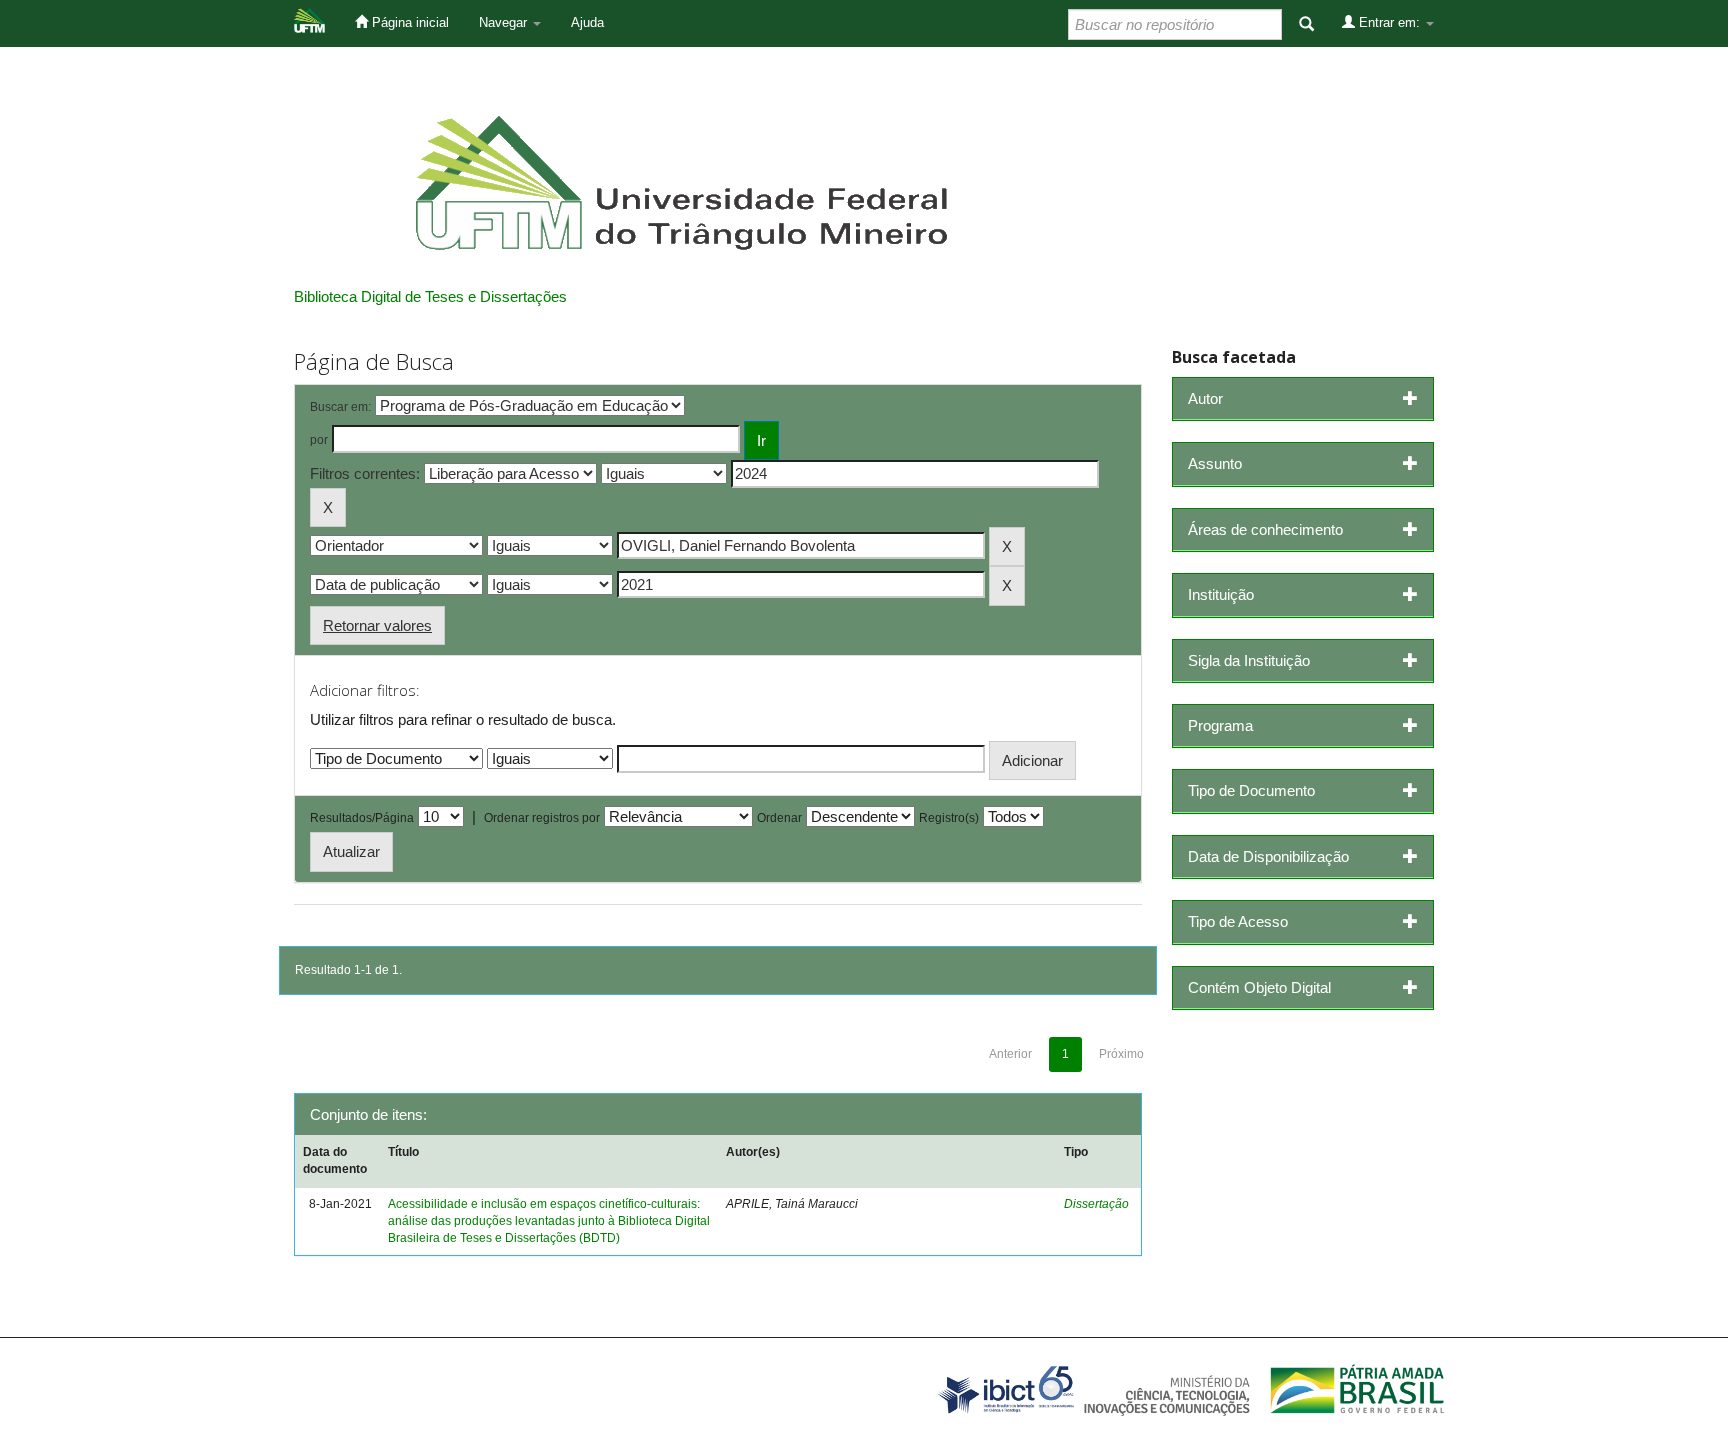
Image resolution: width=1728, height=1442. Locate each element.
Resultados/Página (362, 818)
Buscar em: (340, 407)
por (319, 440)
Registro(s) (949, 818)
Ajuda (587, 22)
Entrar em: (1389, 22)
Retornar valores (377, 625)
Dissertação (1096, 1204)
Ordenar (779, 818)
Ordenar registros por (542, 818)
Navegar (505, 22)
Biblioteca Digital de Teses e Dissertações (430, 296)
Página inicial (408, 22)
